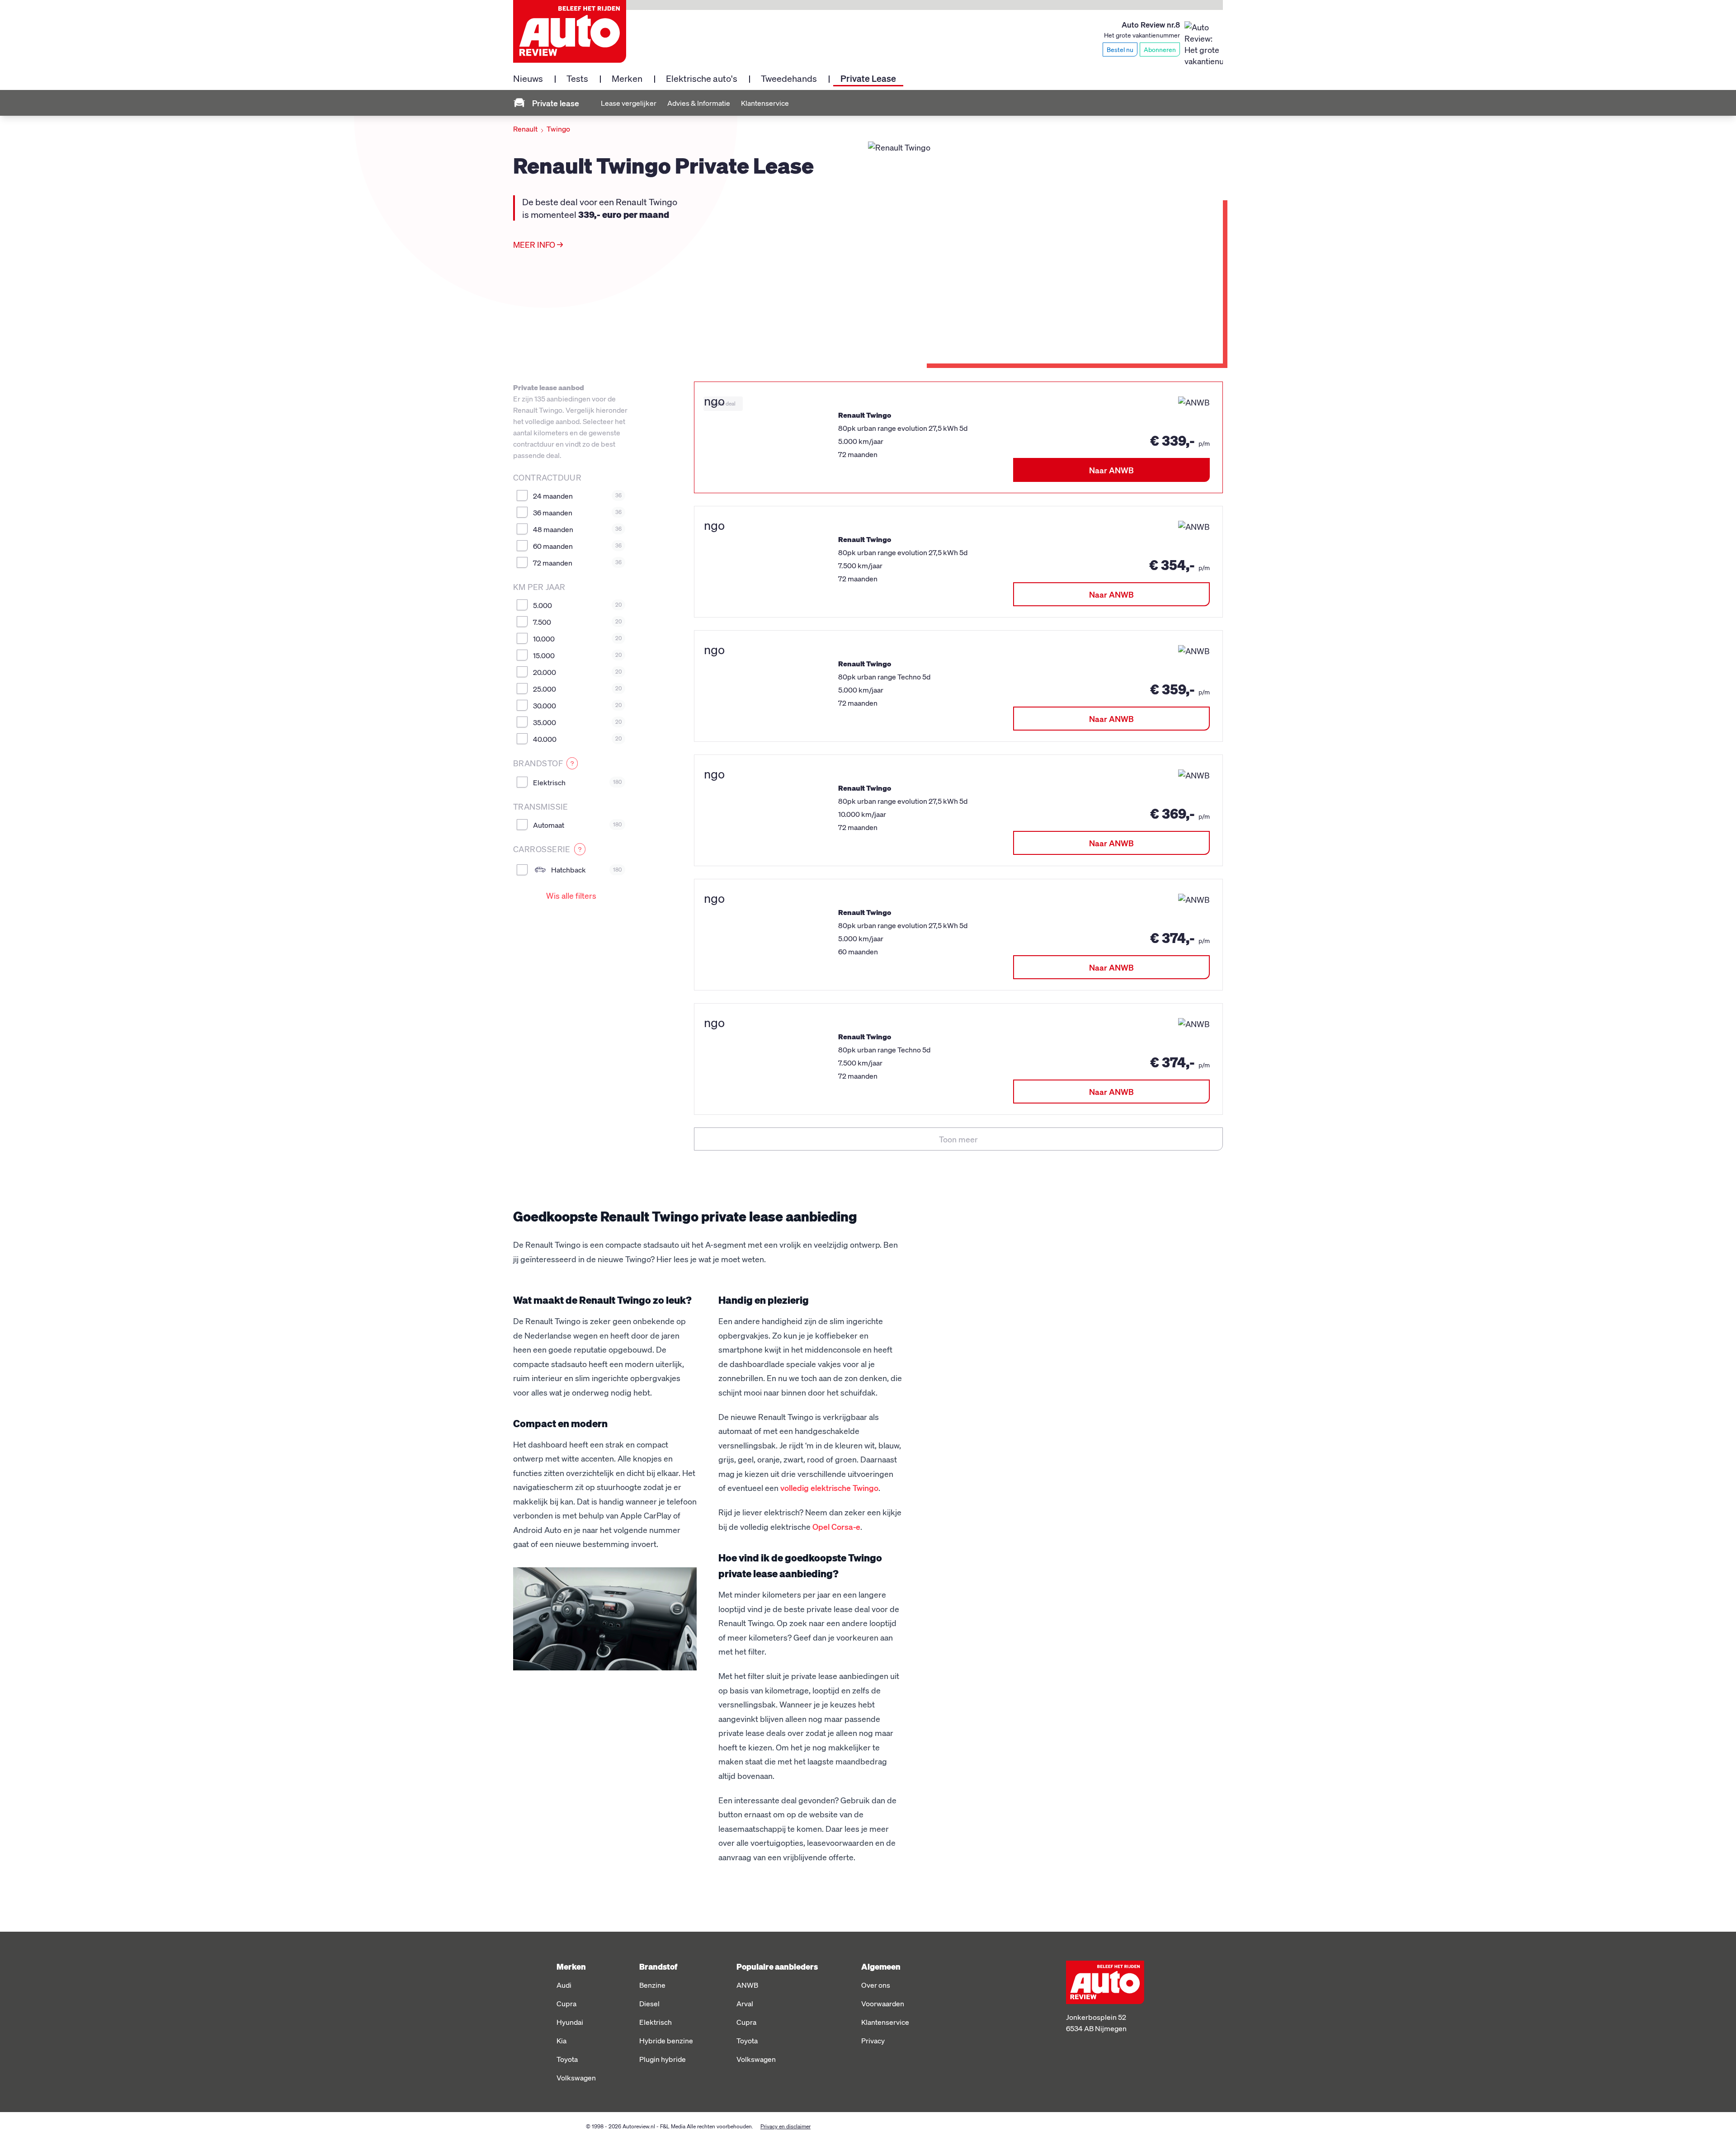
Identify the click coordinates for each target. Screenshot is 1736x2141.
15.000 (577, 655)
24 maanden (577, 496)
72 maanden (577, 563)
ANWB (747, 1985)
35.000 (577, 722)
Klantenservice (765, 103)
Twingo (558, 129)
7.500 (577, 622)
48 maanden (577, 529)
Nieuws (528, 78)
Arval (745, 2003)
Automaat (577, 825)
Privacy (873, 2040)
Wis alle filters (571, 895)
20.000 (577, 672)
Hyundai (570, 2022)
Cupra (566, 2003)
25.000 (577, 689)
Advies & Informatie (699, 103)
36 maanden (577, 512)
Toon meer (958, 1139)
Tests (577, 78)
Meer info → (538, 244)
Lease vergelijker (629, 103)
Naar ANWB (1111, 470)
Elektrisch (577, 782)
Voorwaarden (883, 2003)
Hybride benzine (666, 2040)
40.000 (577, 739)
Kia (561, 2040)
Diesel (649, 2003)
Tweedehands (789, 78)
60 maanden (577, 546)
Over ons (876, 1985)
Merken (627, 78)
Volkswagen (576, 2077)
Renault (525, 129)
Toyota (567, 2059)
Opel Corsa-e (836, 1526)
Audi (564, 1985)
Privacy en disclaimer (785, 2126)
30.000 (577, 705)
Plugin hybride (663, 2059)
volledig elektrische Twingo (829, 1488)
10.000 (577, 639)
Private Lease (868, 78)
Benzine (652, 1985)
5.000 (577, 605)
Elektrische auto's (702, 78)
